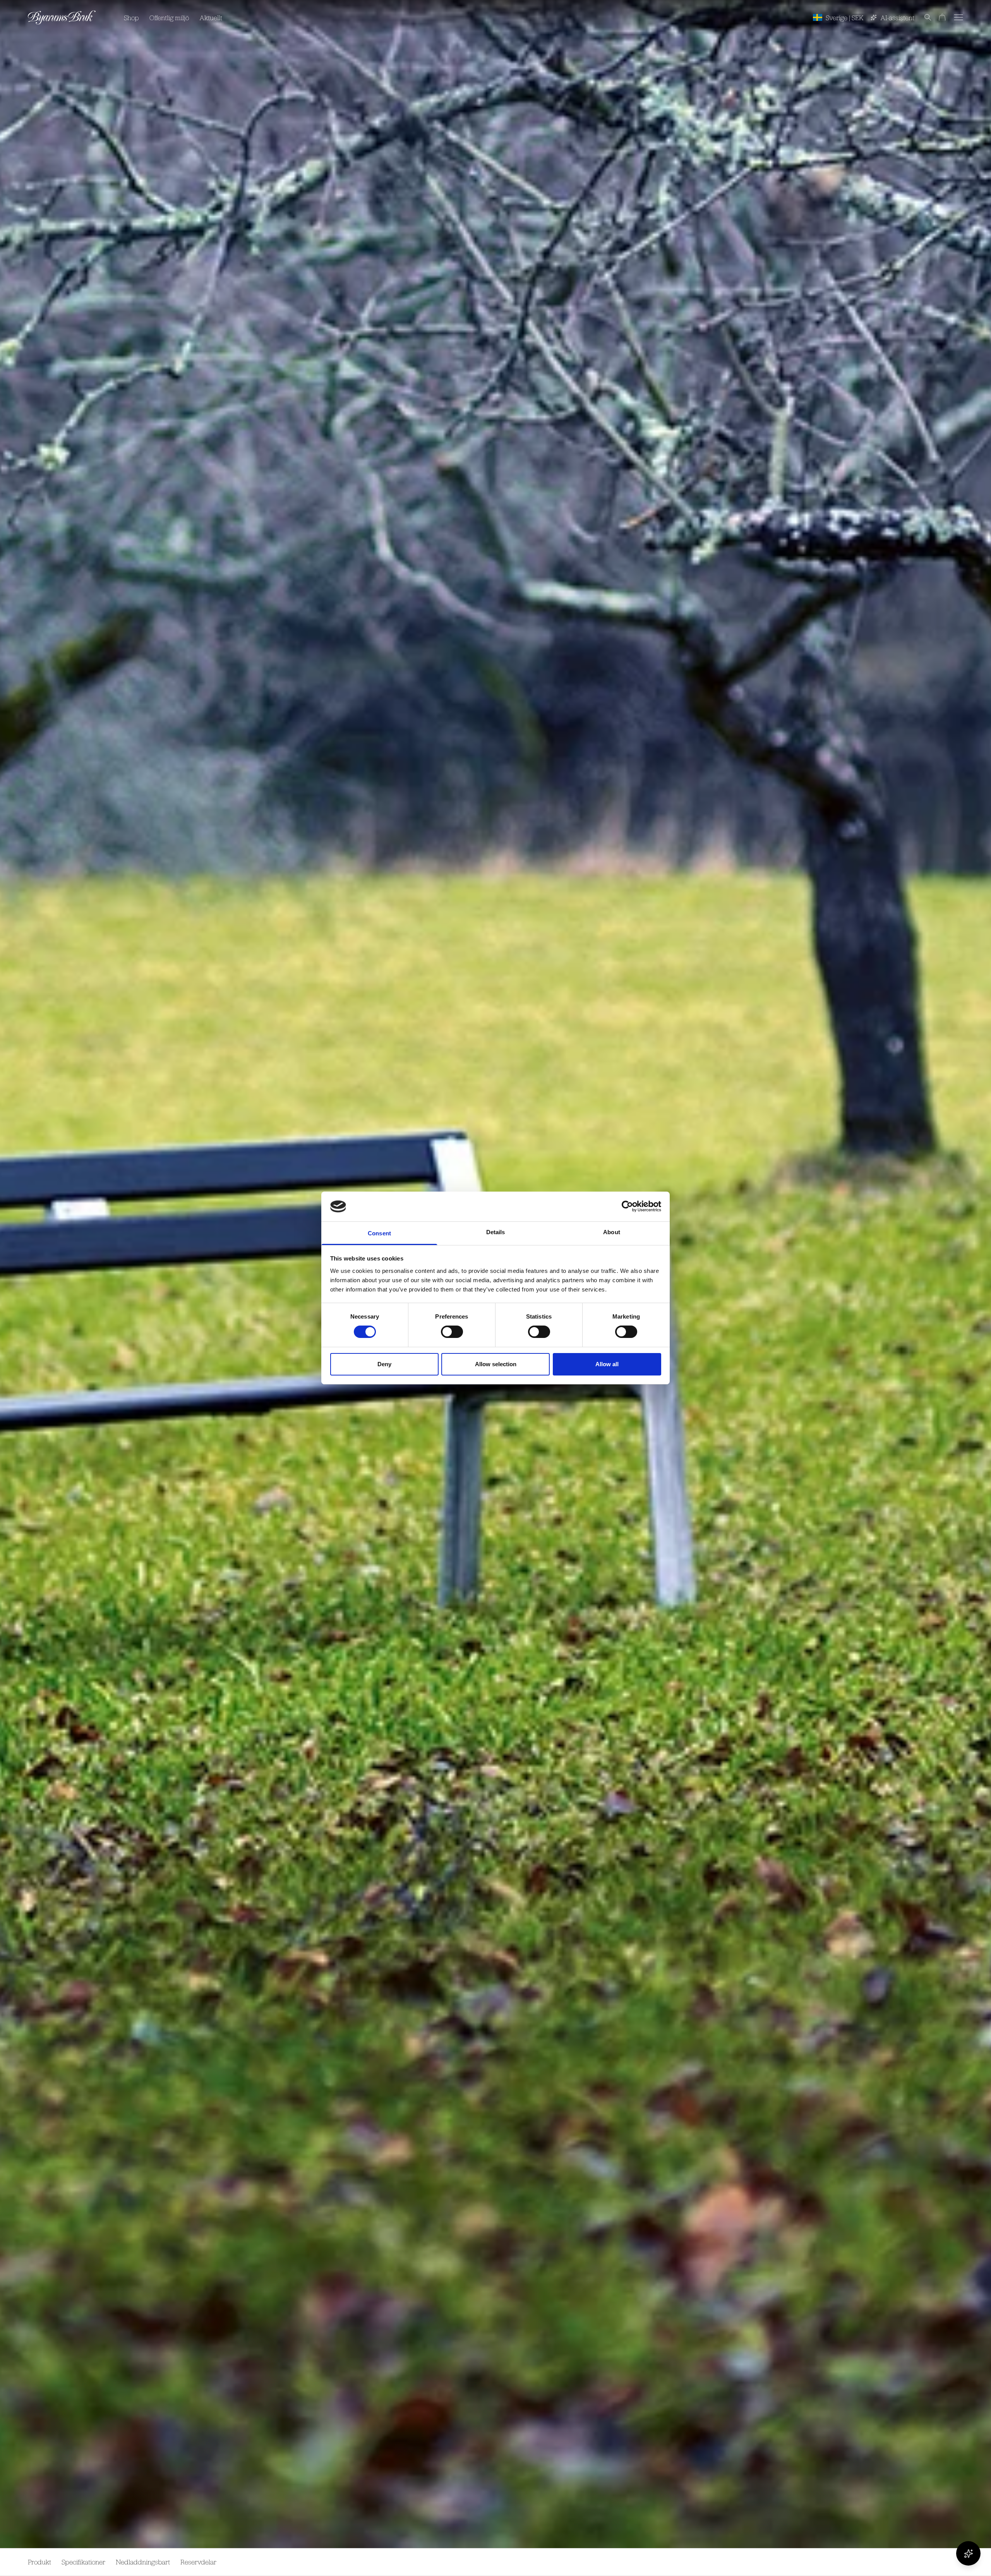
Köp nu (946, 2562)
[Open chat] (968, 2553)
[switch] (452, 1332)
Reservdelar (198, 2562)
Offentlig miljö (169, 18)
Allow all (607, 1364)
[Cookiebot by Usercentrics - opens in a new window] (627, 1206)
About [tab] (612, 1232)
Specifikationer (83, 2562)
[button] (923, 17)
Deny (384, 1364)
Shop (131, 18)
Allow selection (496, 1364)
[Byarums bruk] (62, 18)
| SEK (845, 18)
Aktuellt (211, 18)
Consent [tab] (379, 1233)
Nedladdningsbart (143, 2562)
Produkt (39, 2562)
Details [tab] (496, 1232)
